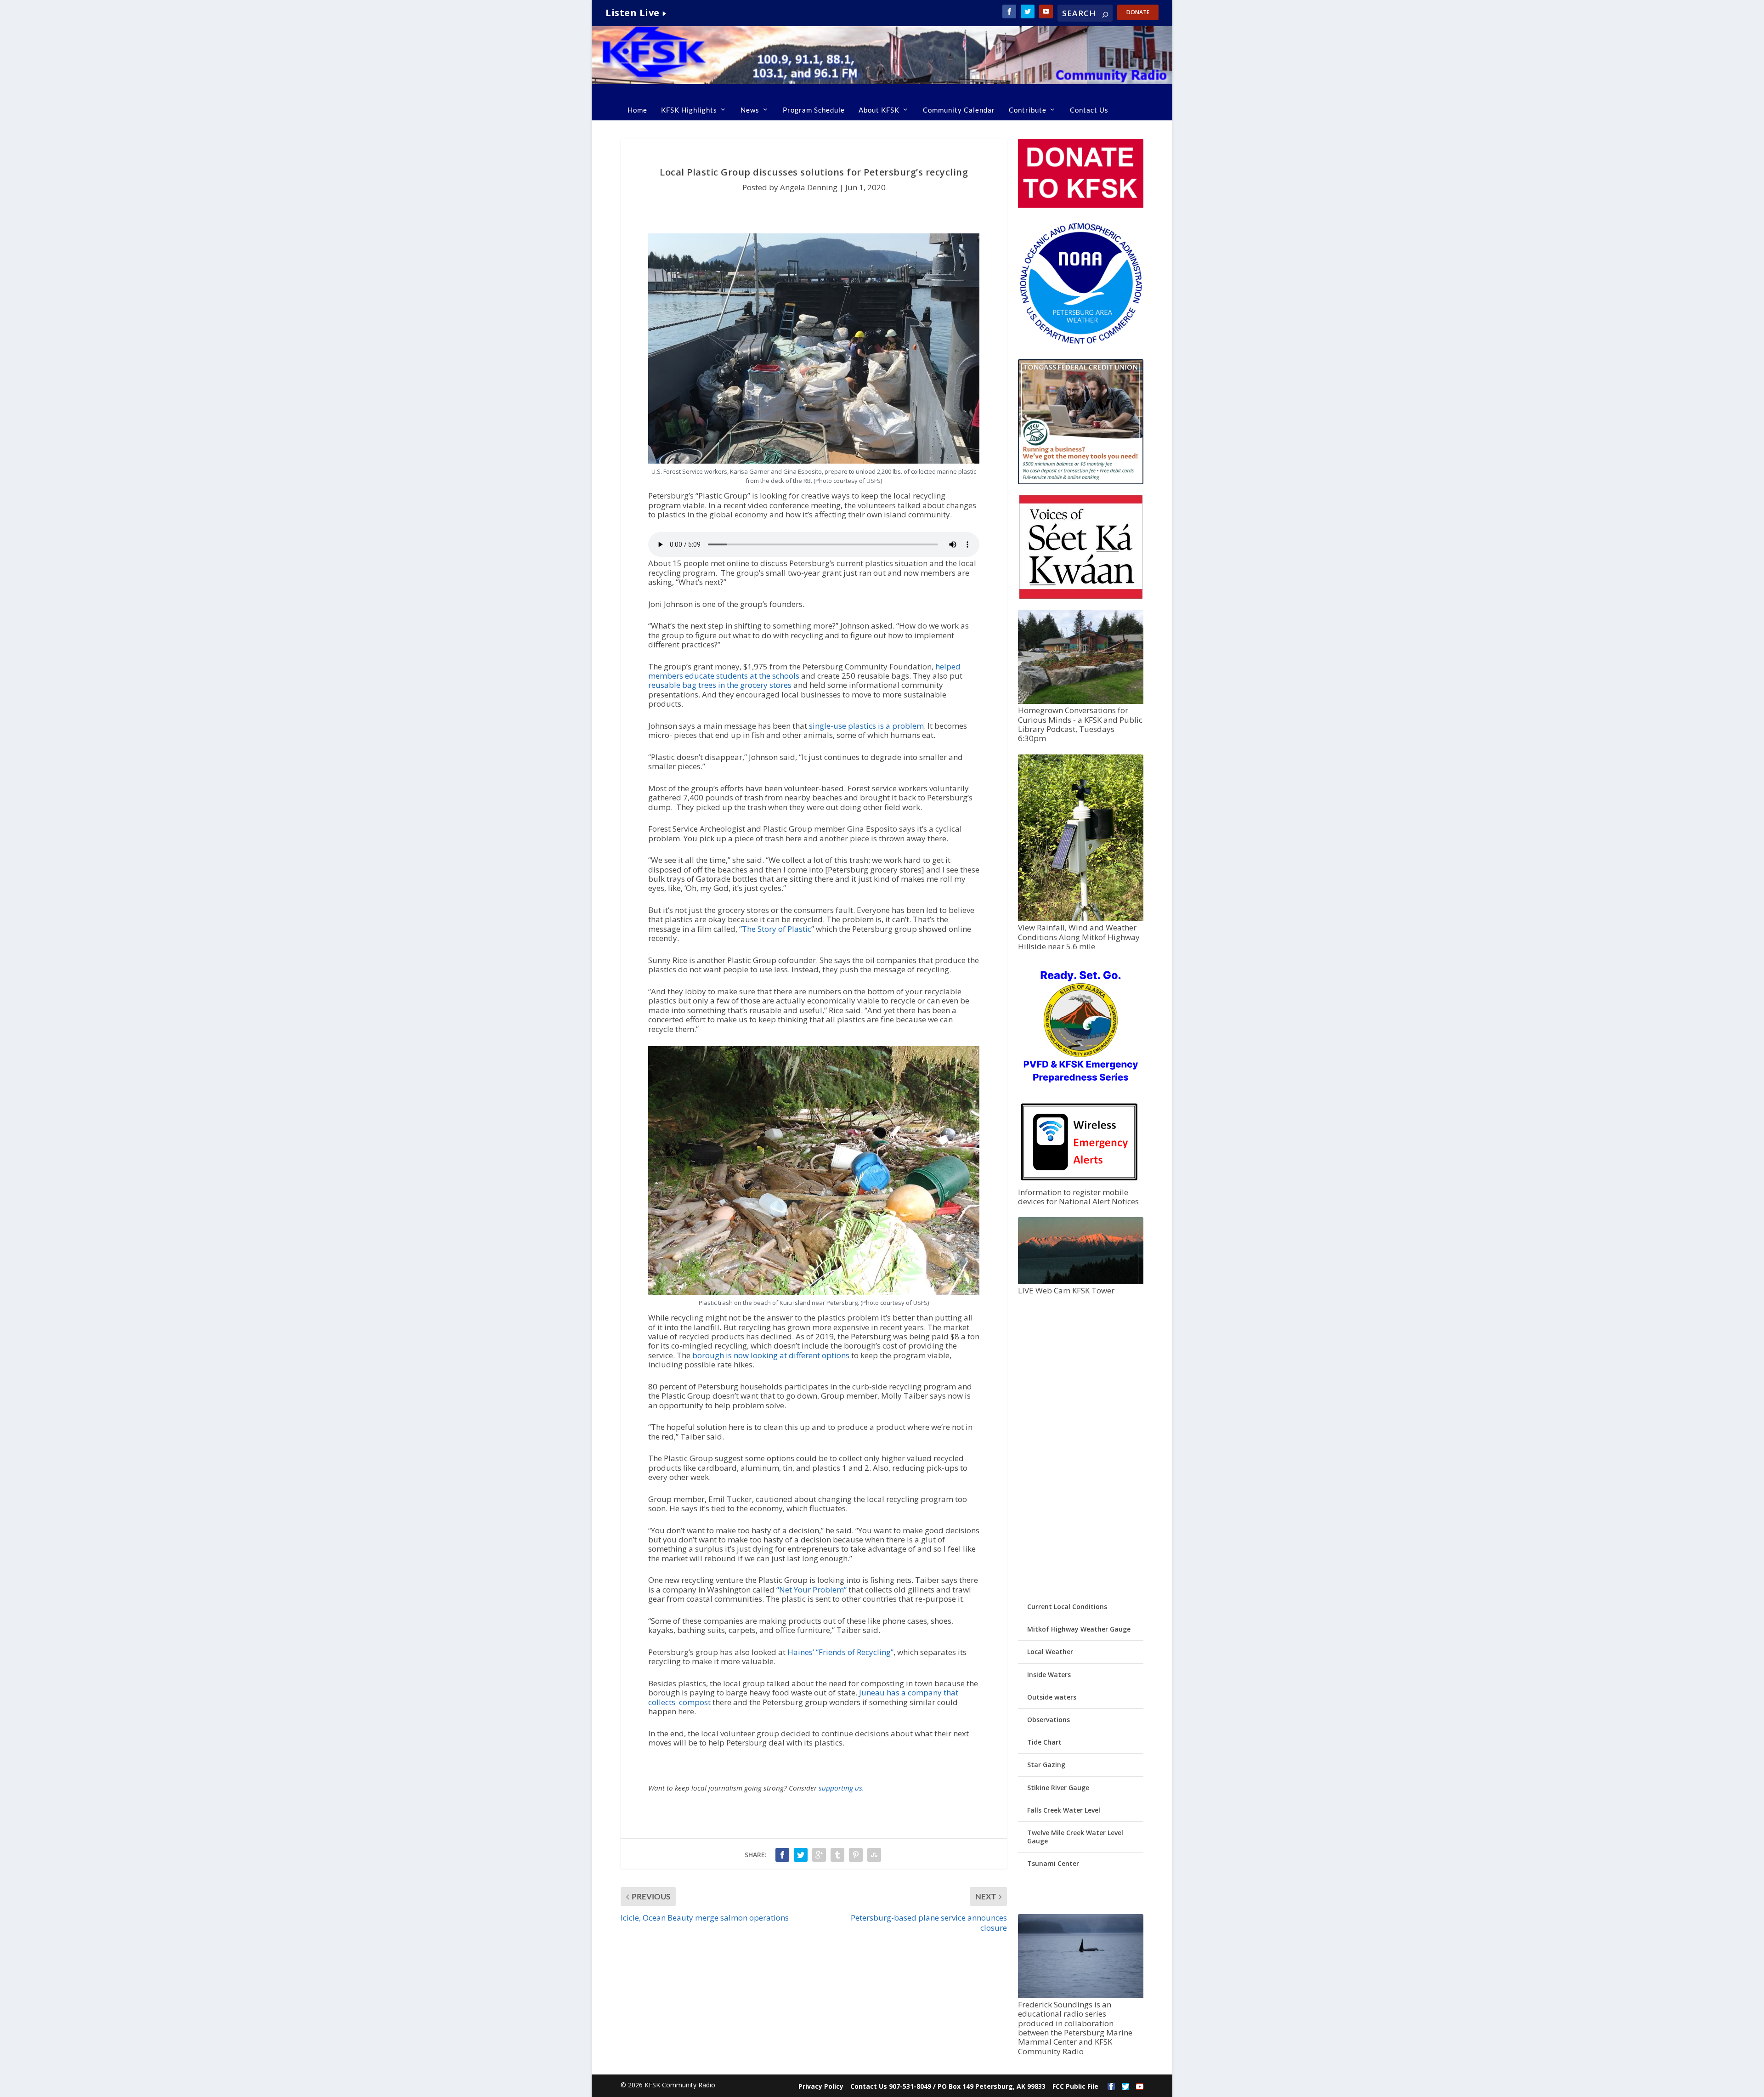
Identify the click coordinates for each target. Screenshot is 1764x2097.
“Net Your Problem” (811, 1590)
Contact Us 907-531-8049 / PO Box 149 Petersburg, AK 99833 (948, 2086)
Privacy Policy (821, 2086)
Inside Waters (1049, 1675)
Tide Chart (1044, 1742)
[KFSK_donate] (1080, 205)
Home (637, 110)
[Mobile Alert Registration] (1079, 1183)
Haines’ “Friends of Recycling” (840, 1652)
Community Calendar (959, 110)
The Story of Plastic (777, 929)
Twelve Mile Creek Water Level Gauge (1075, 1837)
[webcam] (1080, 1282)
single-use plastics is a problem (866, 726)
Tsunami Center (1053, 1863)
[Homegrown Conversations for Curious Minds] (1080, 701)
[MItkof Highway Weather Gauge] (1080, 919)
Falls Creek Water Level (1064, 1810)
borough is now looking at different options (771, 1355)
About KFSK (879, 110)
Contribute (1028, 110)
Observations (1049, 1720)
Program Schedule (814, 110)
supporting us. (841, 1788)
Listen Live (633, 13)
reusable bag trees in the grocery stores (720, 685)
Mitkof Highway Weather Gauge (1079, 1629)
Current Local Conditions (1067, 1607)
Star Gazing (1046, 1765)
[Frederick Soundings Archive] (1080, 1995)
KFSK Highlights (689, 110)
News (750, 110)
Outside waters (1052, 1697)
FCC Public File (1075, 2086)
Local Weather (1050, 1652)
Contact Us (1089, 110)
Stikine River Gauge (1058, 1788)
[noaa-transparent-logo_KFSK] (1080, 343)
